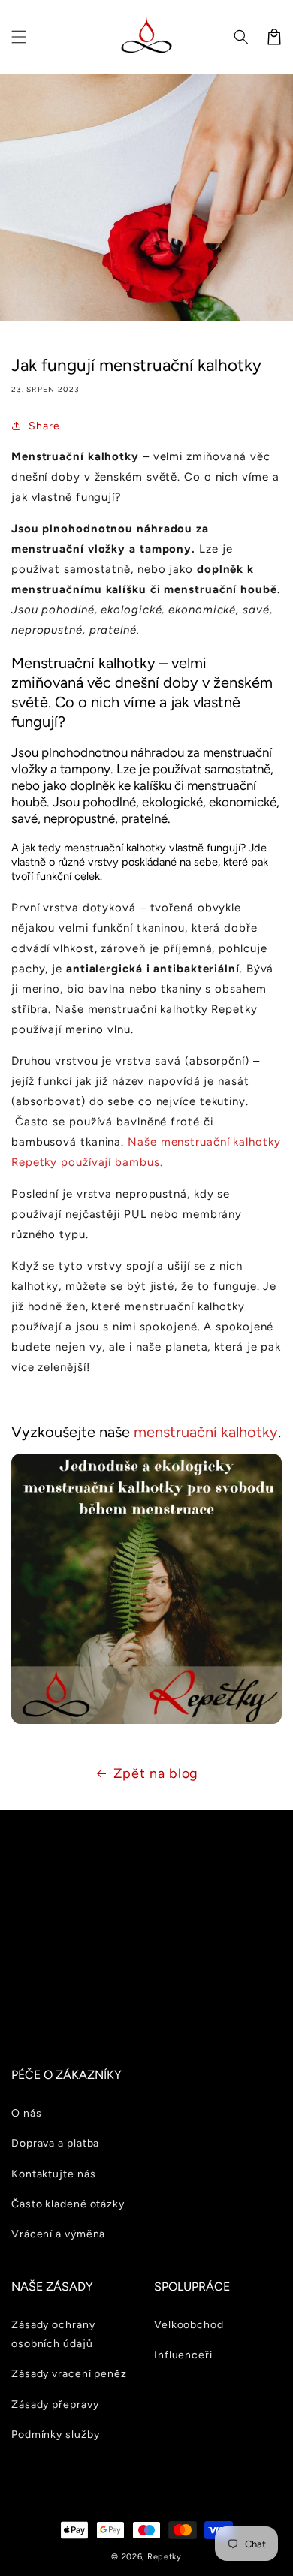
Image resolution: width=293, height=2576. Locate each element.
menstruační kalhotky (206, 1432)
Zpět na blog (156, 1773)
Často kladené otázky (68, 2204)
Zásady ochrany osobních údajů (53, 2334)
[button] (19, 37)
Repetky (165, 2557)
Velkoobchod (189, 2325)
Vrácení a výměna (58, 2234)
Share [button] (44, 426)
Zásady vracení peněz (69, 2374)
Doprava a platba (55, 2143)
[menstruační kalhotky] (146, 1713)
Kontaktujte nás (54, 2174)
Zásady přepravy (55, 2404)
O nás (27, 2113)
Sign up (147, 2002)
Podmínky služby (56, 2434)
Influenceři (183, 2355)
